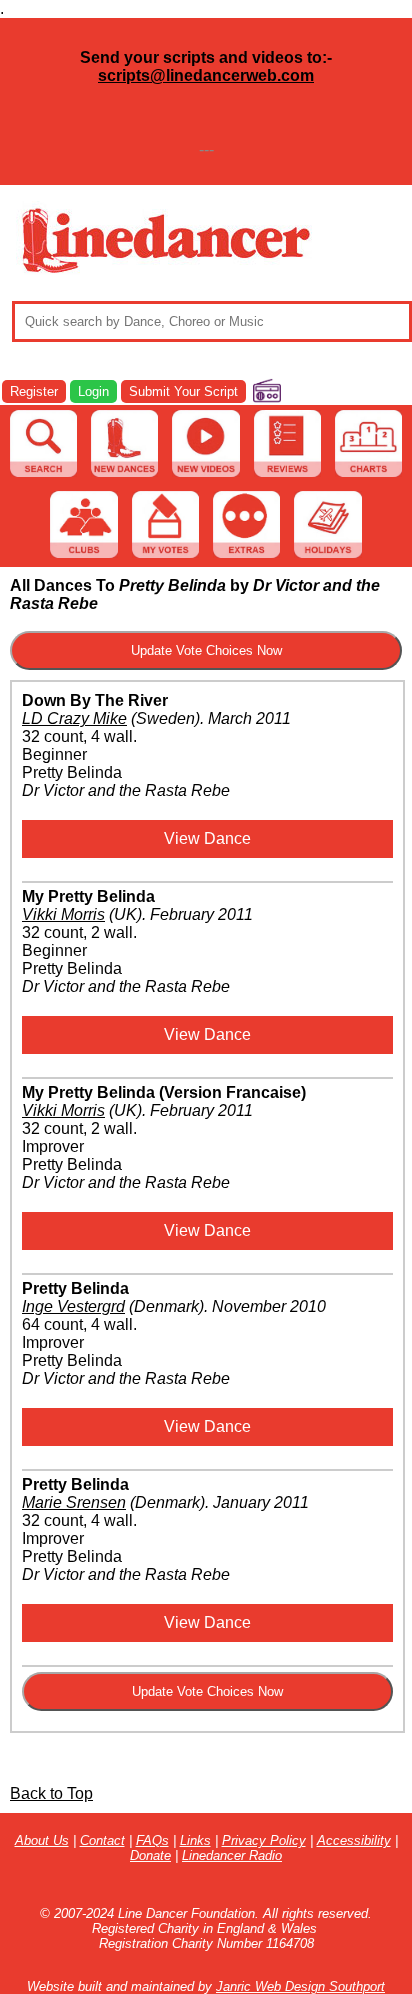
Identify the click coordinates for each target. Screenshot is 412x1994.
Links (195, 1840)
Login (93, 391)
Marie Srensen (74, 1502)
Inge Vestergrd (73, 1306)
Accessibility (354, 1840)
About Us (42, 1840)
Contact (102, 1840)
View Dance (207, 838)
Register (34, 391)
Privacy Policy (264, 1840)
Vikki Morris (63, 914)
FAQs (152, 1840)
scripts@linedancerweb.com (206, 75)
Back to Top (51, 1793)
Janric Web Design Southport (300, 1986)
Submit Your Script (183, 391)
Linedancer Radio (232, 1855)
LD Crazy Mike (74, 718)
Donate (150, 1855)
